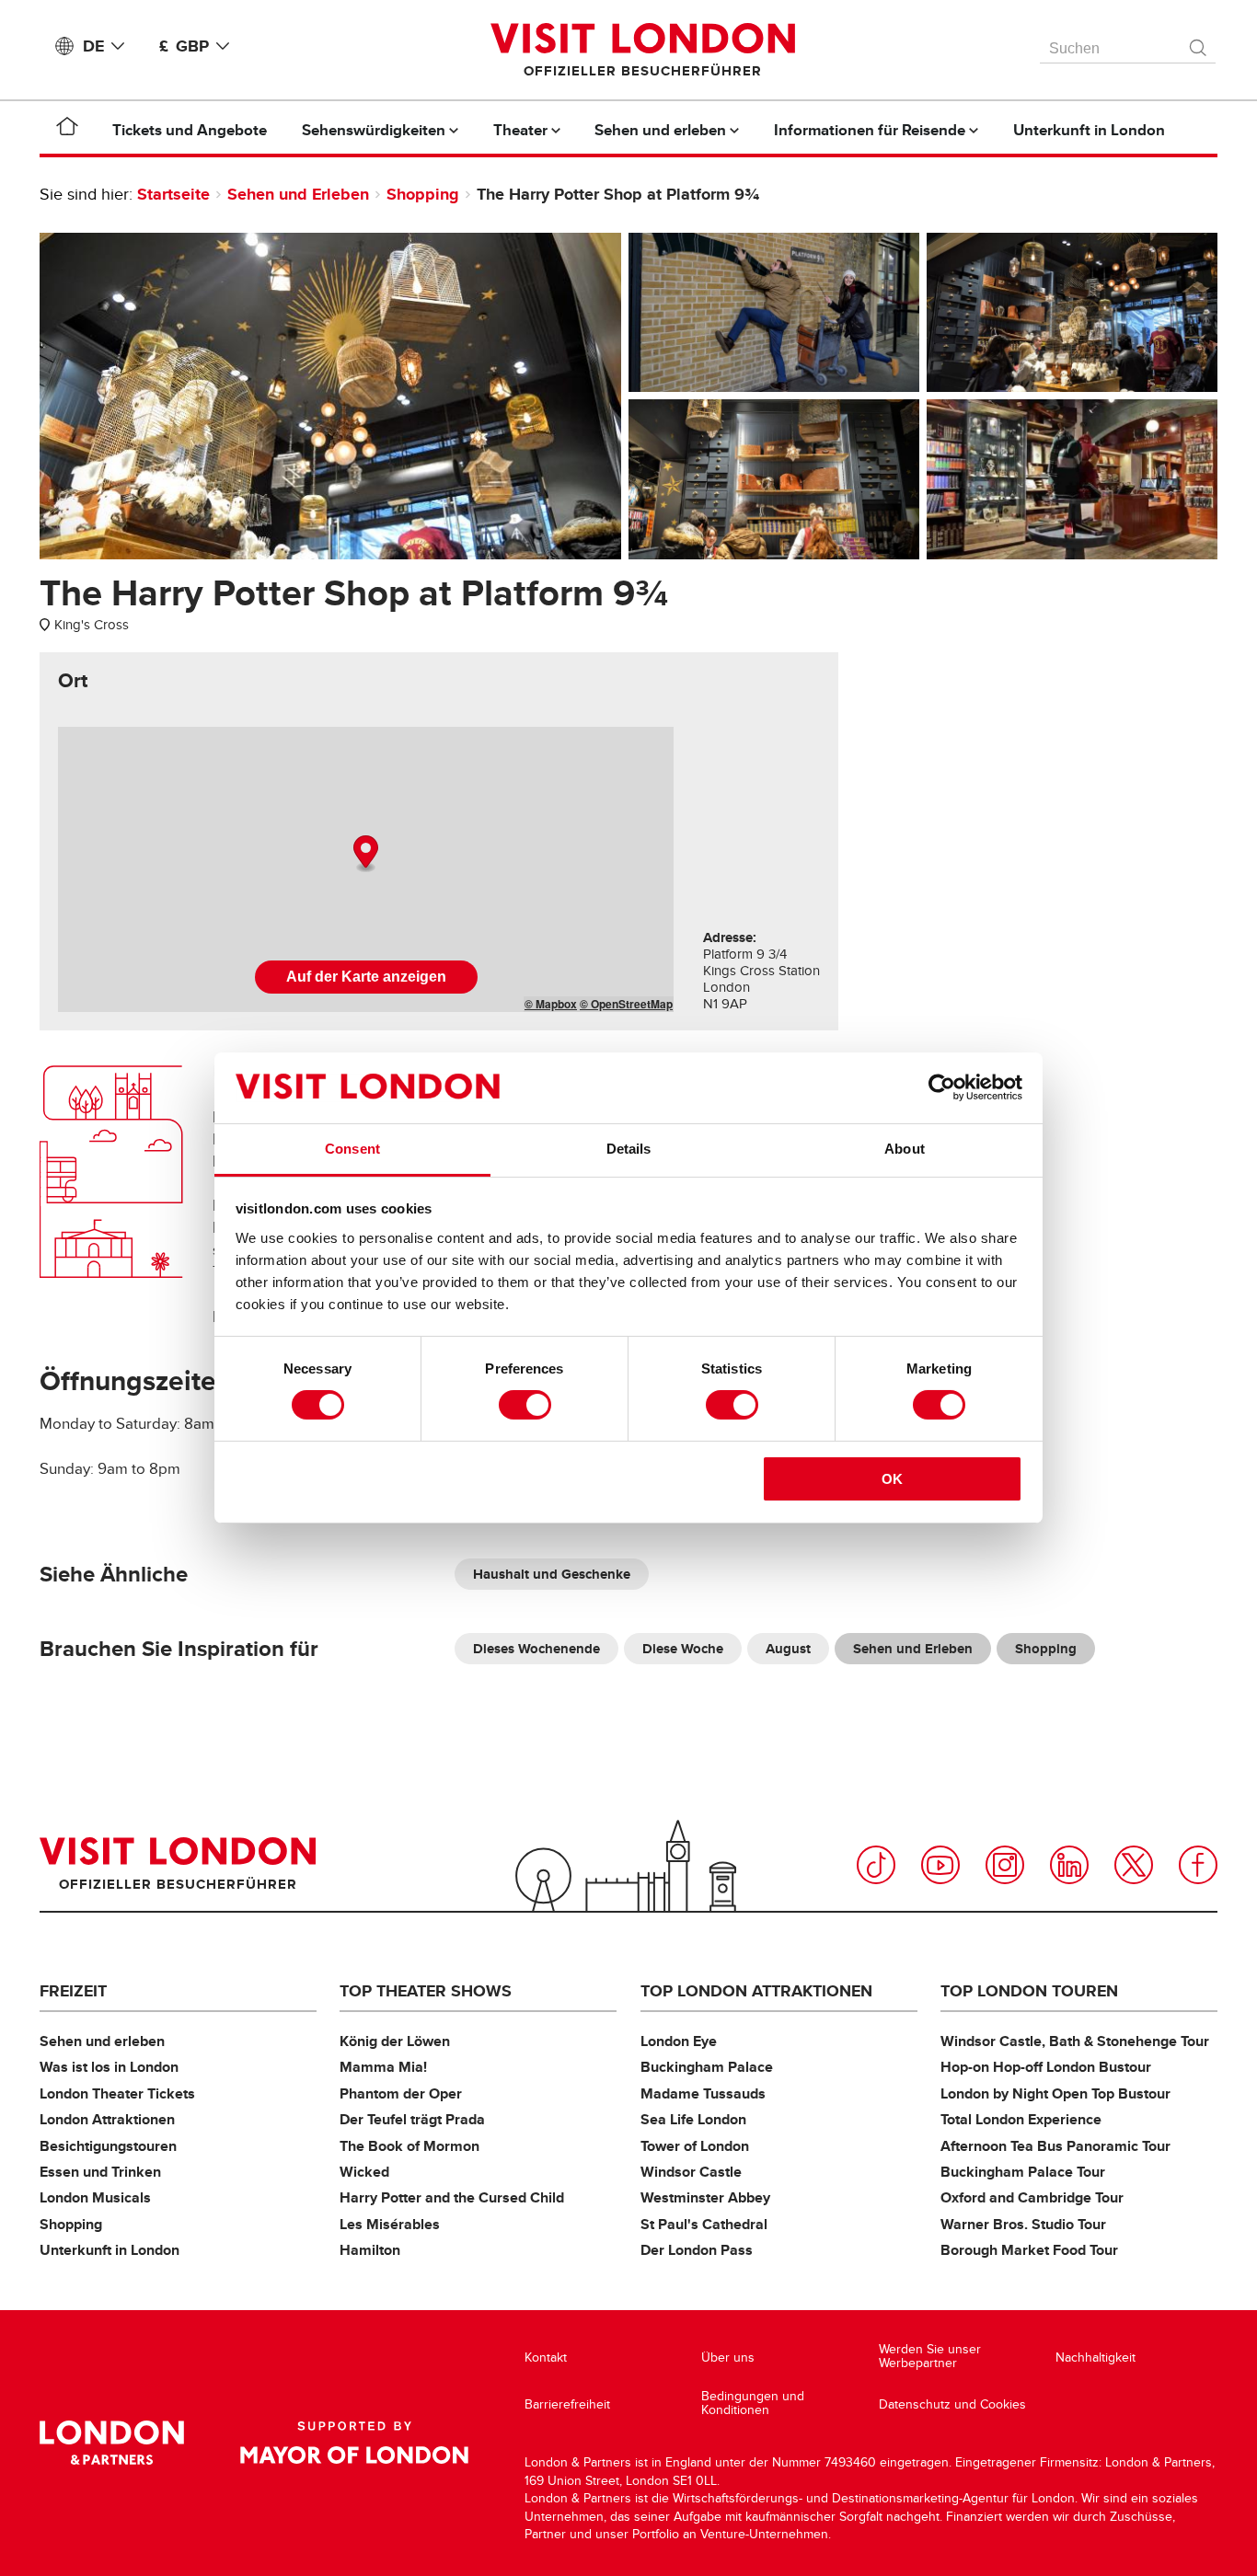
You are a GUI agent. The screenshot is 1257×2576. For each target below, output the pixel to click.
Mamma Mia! (383, 2067)
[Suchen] (1199, 43)
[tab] (73, 681)
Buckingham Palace (707, 2067)
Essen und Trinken (100, 2172)
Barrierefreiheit (567, 2404)
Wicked (364, 2172)
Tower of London (695, 2146)
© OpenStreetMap (626, 1004)
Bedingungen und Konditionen (753, 2403)
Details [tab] (629, 1149)
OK (892, 1479)
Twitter (1134, 1865)
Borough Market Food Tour (1029, 2250)
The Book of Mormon (409, 2146)
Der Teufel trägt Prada (412, 2119)
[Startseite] (67, 130)
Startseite (173, 194)
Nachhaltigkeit (1096, 2357)
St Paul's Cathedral (704, 2224)
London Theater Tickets (117, 2093)
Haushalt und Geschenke (552, 1574)
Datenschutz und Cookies (952, 2404)
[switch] (525, 1405)
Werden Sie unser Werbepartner (930, 2357)
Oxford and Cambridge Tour (1032, 2197)
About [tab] (905, 1149)
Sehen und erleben (102, 2041)
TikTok (876, 1865)
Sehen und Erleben (298, 194)
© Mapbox (551, 1004)
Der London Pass (697, 2250)
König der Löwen (395, 2041)
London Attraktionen (107, 2119)
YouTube (940, 1865)
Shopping (423, 194)
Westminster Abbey (705, 2197)
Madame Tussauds (703, 2093)
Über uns (728, 2357)
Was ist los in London (109, 2067)
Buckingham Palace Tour (1023, 2172)
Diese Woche (683, 1649)
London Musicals (95, 2197)
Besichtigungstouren (108, 2146)
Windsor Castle (691, 2172)
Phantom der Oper (401, 2093)
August (788, 1649)
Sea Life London (693, 2119)
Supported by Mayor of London (354, 2443)
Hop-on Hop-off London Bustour (1046, 2067)
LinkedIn (1069, 1865)
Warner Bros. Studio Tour (1023, 2224)
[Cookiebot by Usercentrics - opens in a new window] (942, 1087)
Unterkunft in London (110, 2250)
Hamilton (370, 2250)
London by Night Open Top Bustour (1055, 2093)
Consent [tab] (352, 1149)
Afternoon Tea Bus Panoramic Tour (1055, 2146)
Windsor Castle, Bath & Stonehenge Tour (1075, 2041)
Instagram (1005, 1865)
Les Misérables (390, 2224)
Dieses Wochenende (536, 1649)
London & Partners (112, 2443)
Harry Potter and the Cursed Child (452, 2197)
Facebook (1198, 1865)
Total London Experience (1021, 2119)
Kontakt (546, 2357)
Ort (73, 681)
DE (93, 46)
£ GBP (184, 46)
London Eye (679, 2041)
